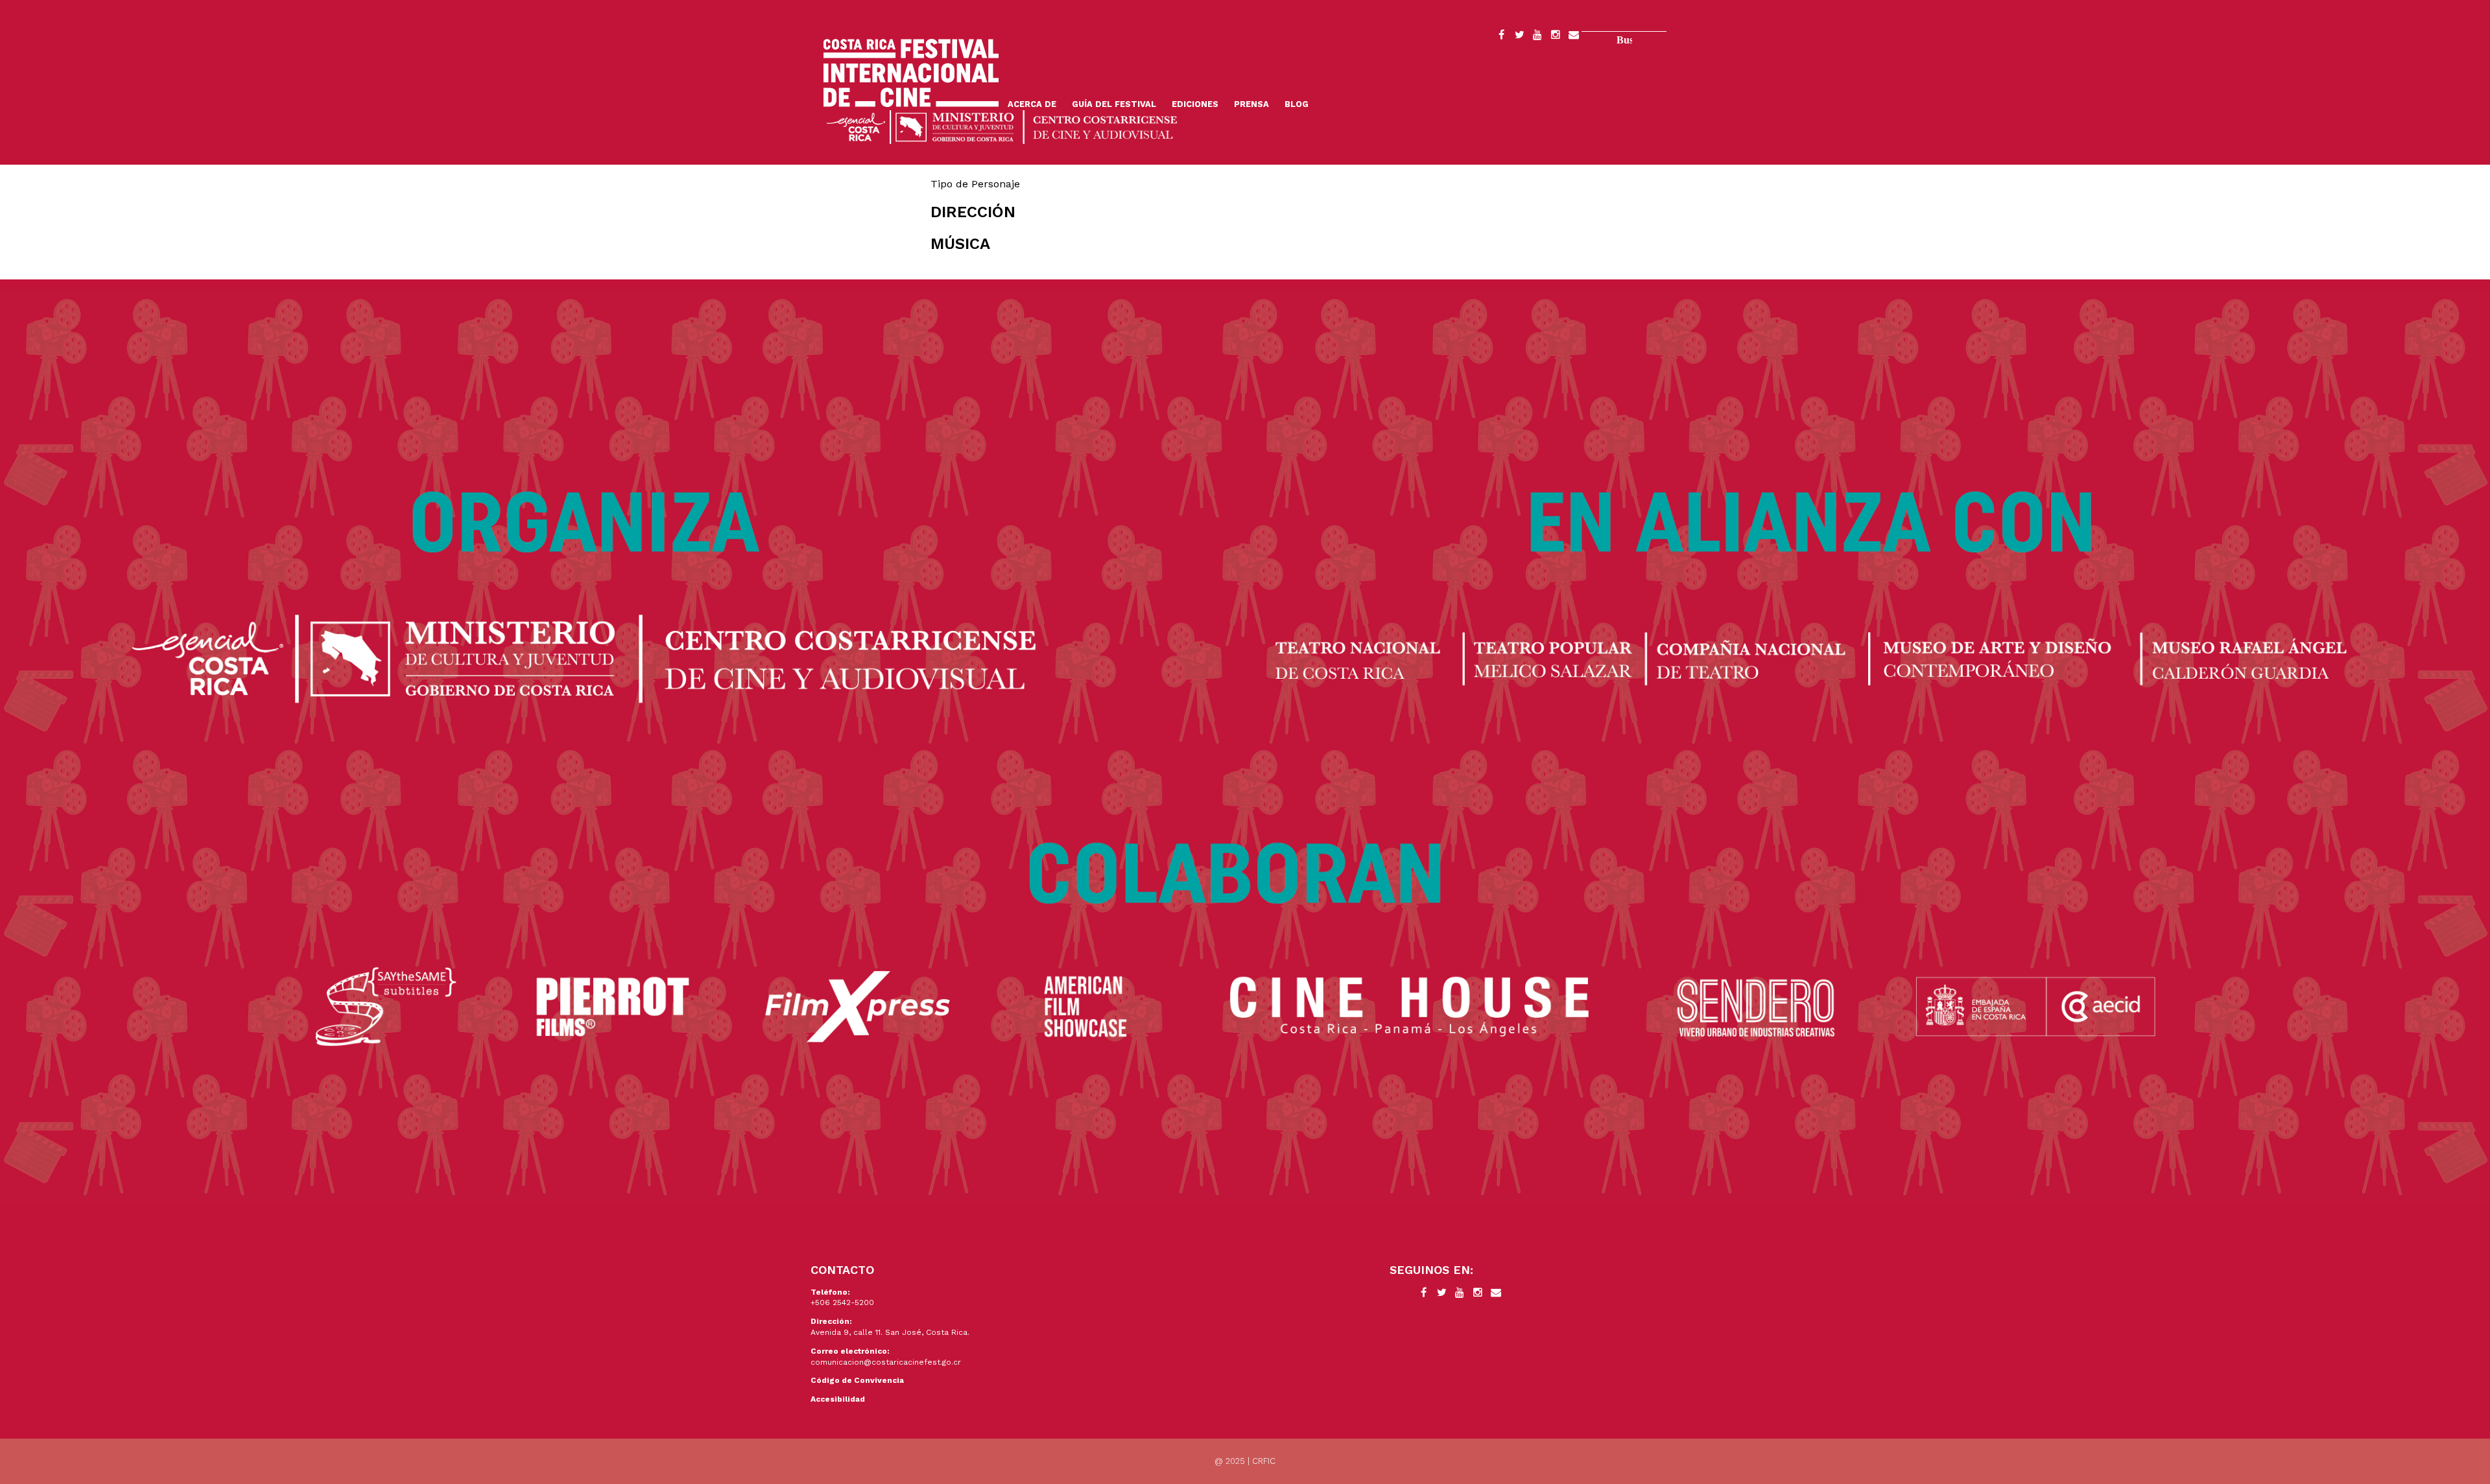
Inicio (911, 73)
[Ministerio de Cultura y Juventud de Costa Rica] (1002, 126)
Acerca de (1032, 104)
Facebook (1501, 37)
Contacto (1574, 37)
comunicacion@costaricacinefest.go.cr (886, 1362)
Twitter (1519, 37)
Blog (1297, 104)
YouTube (1537, 37)
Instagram (1556, 37)
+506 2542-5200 (842, 1302)
